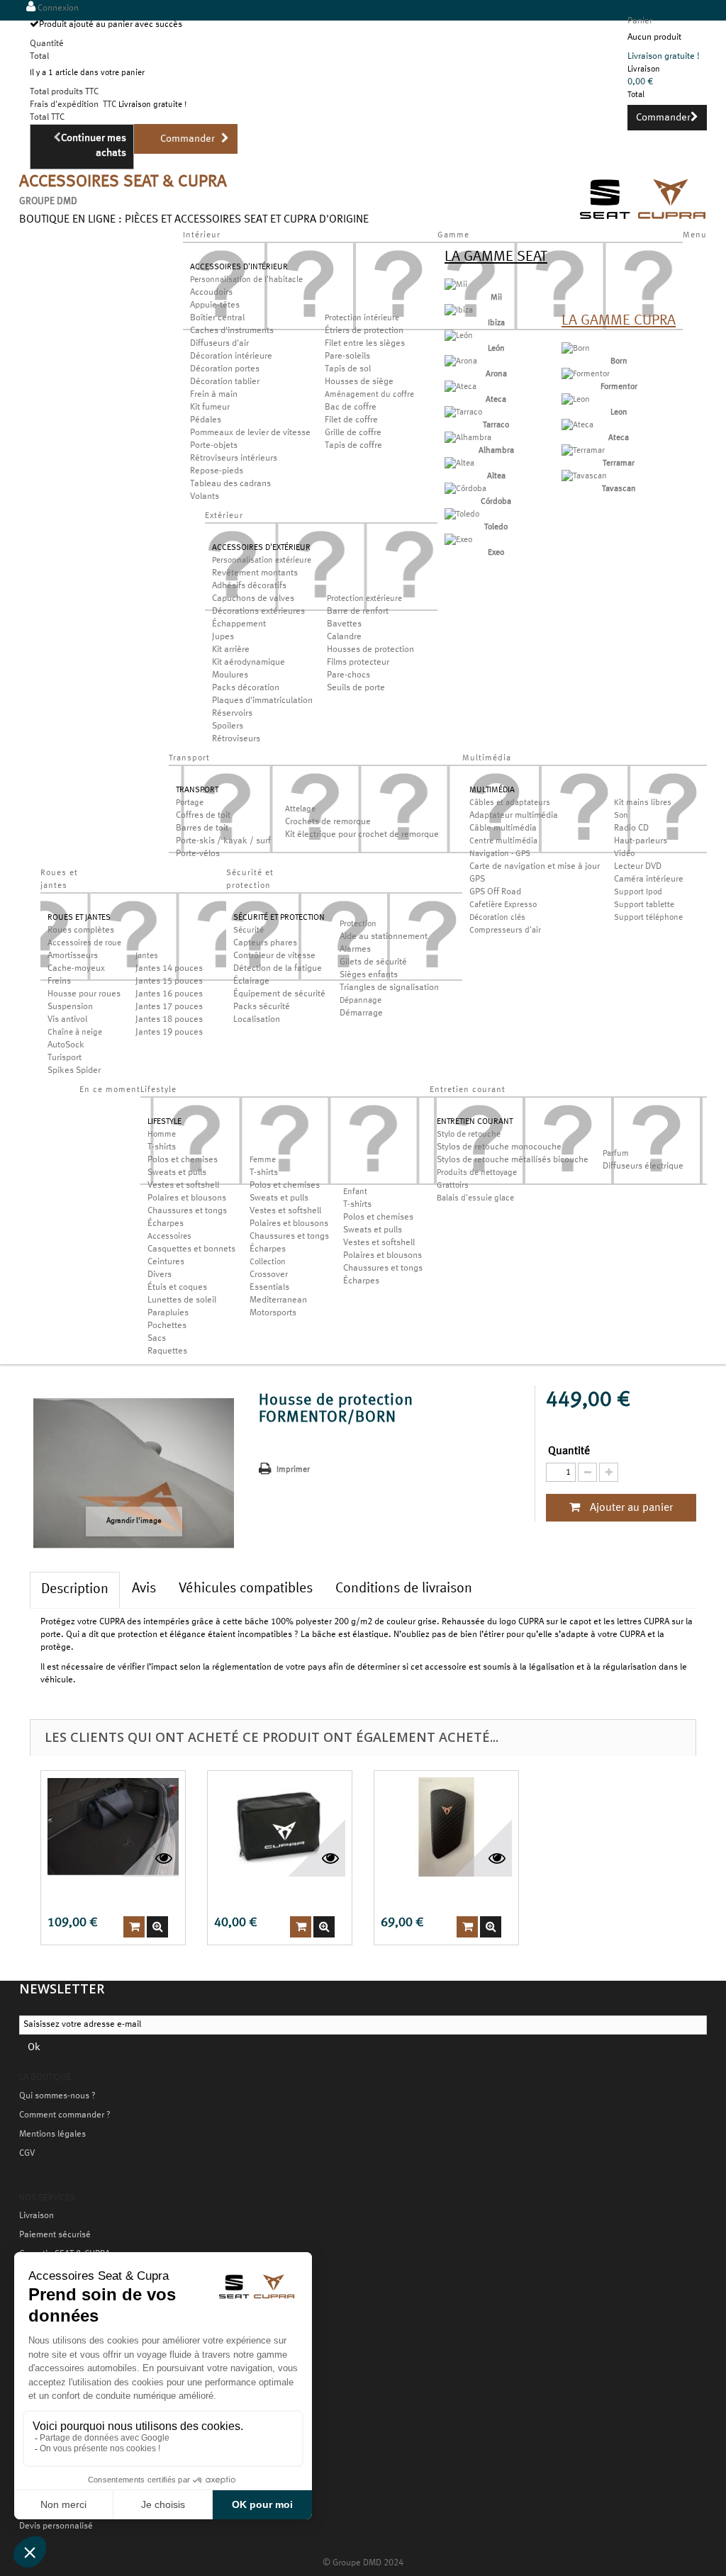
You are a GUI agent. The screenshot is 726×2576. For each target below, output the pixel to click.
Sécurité (248, 930)
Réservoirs (232, 714)
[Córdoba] (465, 489)
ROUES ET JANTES (79, 918)
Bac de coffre (351, 407)
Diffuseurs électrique (643, 1166)
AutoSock (66, 1045)
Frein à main (214, 395)
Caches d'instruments (232, 331)
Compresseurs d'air (505, 930)
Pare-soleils (347, 356)
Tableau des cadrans (230, 484)
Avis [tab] (144, 1589)
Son (621, 816)
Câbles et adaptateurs (510, 803)
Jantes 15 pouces (169, 982)
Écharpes (166, 1224)
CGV (27, 2154)
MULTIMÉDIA (492, 790)
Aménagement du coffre (369, 395)
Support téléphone (648, 918)
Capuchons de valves (253, 599)
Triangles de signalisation (389, 988)
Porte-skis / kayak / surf (223, 841)
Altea (496, 476)
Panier (640, 21)
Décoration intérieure (231, 356)
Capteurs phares (265, 943)
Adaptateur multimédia (514, 816)
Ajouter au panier (630, 1508)
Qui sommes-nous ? (57, 2096)
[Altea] (459, 463)
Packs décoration (246, 688)
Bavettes (344, 624)
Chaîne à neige (75, 1033)
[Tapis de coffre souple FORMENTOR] (113, 1827)
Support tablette (644, 905)
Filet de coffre (351, 420)
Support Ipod (638, 892)
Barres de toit (202, 828)
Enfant (355, 1192)
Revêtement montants (255, 573)
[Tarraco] (463, 412)
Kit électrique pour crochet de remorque (362, 835)
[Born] (576, 349)
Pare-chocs (348, 675)
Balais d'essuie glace (475, 1198)
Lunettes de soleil (182, 1300)
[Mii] (456, 285)
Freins (59, 982)
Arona (496, 374)
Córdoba (496, 502)
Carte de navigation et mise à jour (535, 867)
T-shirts (162, 1147)
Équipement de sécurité (279, 994)
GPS (477, 879)
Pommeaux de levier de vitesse (250, 433)
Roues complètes (81, 930)
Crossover (269, 1275)
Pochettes (167, 1326)
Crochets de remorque (328, 822)
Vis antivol (67, 1020)
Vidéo (624, 854)
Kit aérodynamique (248, 663)
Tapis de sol (348, 369)
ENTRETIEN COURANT (475, 1122)
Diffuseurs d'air (219, 344)
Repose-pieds (217, 471)
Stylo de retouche (469, 1135)
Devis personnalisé (56, 2526)
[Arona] (461, 361)
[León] (459, 336)
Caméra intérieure (649, 879)
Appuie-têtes (215, 305)
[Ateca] (460, 387)
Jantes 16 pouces (169, 994)
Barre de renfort (358, 612)
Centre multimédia (503, 841)
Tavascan (619, 489)
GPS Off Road (495, 892)
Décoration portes (225, 369)
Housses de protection (370, 650)
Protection (358, 924)
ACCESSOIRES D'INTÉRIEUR (239, 267)
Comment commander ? (65, 2115)
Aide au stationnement (384, 937)
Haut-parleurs (641, 841)
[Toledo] (462, 514)
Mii (496, 298)
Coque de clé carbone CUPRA (441, 1894)
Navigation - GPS (500, 854)
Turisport (65, 1058)
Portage (190, 803)
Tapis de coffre (353, 446)
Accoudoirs (211, 293)
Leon (619, 412)
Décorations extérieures (258, 612)
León (496, 349)
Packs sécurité (262, 1007)
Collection (268, 1262)
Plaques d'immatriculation (262, 701)
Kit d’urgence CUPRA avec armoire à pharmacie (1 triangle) (275, 1894)
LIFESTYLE (164, 1122)
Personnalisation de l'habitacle (246, 280)
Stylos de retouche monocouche (499, 1147)
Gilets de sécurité (373, 962)
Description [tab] (75, 1590)
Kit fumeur (210, 407)
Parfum (616, 1154)
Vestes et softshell (183, 1186)
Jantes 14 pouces (169, 969)
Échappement (239, 624)
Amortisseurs (73, 956)
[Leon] (576, 400)
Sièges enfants (369, 975)
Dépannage (361, 1001)
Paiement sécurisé (55, 2235)
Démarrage (361, 1013)
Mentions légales (52, 2135)
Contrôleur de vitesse (274, 956)
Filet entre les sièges (365, 344)
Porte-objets (214, 446)
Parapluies (168, 1313)
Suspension (70, 1007)
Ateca (496, 400)
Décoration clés (497, 918)
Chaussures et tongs (187, 1211)
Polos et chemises (183, 1160)
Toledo (496, 527)
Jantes (147, 956)
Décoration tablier (225, 382)
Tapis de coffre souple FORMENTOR (109, 1894)
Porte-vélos (198, 854)
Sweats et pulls (177, 1173)
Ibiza (496, 323)
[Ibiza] (459, 310)
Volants (205, 497)
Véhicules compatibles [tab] (246, 1589)
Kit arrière (231, 650)
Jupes (223, 637)
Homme (162, 1135)
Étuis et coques (177, 1288)
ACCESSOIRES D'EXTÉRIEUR (261, 548)
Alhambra (496, 451)
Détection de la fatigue (278, 969)
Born (619, 361)
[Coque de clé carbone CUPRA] (446, 1827)
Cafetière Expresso (503, 905)
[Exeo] (458, 540)
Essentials (269, 1288)
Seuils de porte (356, 688)
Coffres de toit (203, 816)
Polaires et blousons (187, 1198)
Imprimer (293, 1470)
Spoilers (228, 726)
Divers (160, 1275)
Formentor (619, 387)
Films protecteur (358, 663)
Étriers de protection (364, 331)
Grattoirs (453, 1186)
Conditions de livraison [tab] (404, 1589)
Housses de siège (359, 382)
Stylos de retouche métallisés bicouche (513, 1160)
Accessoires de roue (84, 943)
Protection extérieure (364, 599)
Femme (263, 1160)
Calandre (344, 637)
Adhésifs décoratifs (249, 586)
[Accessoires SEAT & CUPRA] (643, 221)
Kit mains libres (643, 803)
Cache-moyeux (76, 969)
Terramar (619, 463)
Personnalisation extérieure (262, 561)
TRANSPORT (197, 790)
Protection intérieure (362, 318)
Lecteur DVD (638, 867)
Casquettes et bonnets (191, 1249)
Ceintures (166, 1262)
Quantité (569, 1451)
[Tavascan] (584, 476)
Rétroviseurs (236, 739)
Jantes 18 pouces (169, 1020)
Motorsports (273, 1313)
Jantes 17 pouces (169, 1007)
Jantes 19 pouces (169, 1033)
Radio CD (631, 828)
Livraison (37, 2216)
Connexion (57, 9)
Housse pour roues (84, 994)
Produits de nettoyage (477, 1173)
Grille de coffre (353, 433)
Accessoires (169, 1237)
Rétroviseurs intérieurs (234, 459)
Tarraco (496, 425)
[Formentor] (586, 374)
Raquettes (167, 1351)
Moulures (230, 675)
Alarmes (355, 950)
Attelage (300, 809)
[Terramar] (583, 451)
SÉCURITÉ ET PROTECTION (279, 918)
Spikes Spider (74, 1071)
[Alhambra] (468, 438)
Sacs (157, 1339)
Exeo (496, 553)
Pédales (206, 420)
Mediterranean (278, 1300)
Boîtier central (217, 318)
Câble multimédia (503, 828)
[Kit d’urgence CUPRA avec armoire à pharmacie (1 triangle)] (280, 1827)
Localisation (257, 1020)
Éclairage (251, 982)
